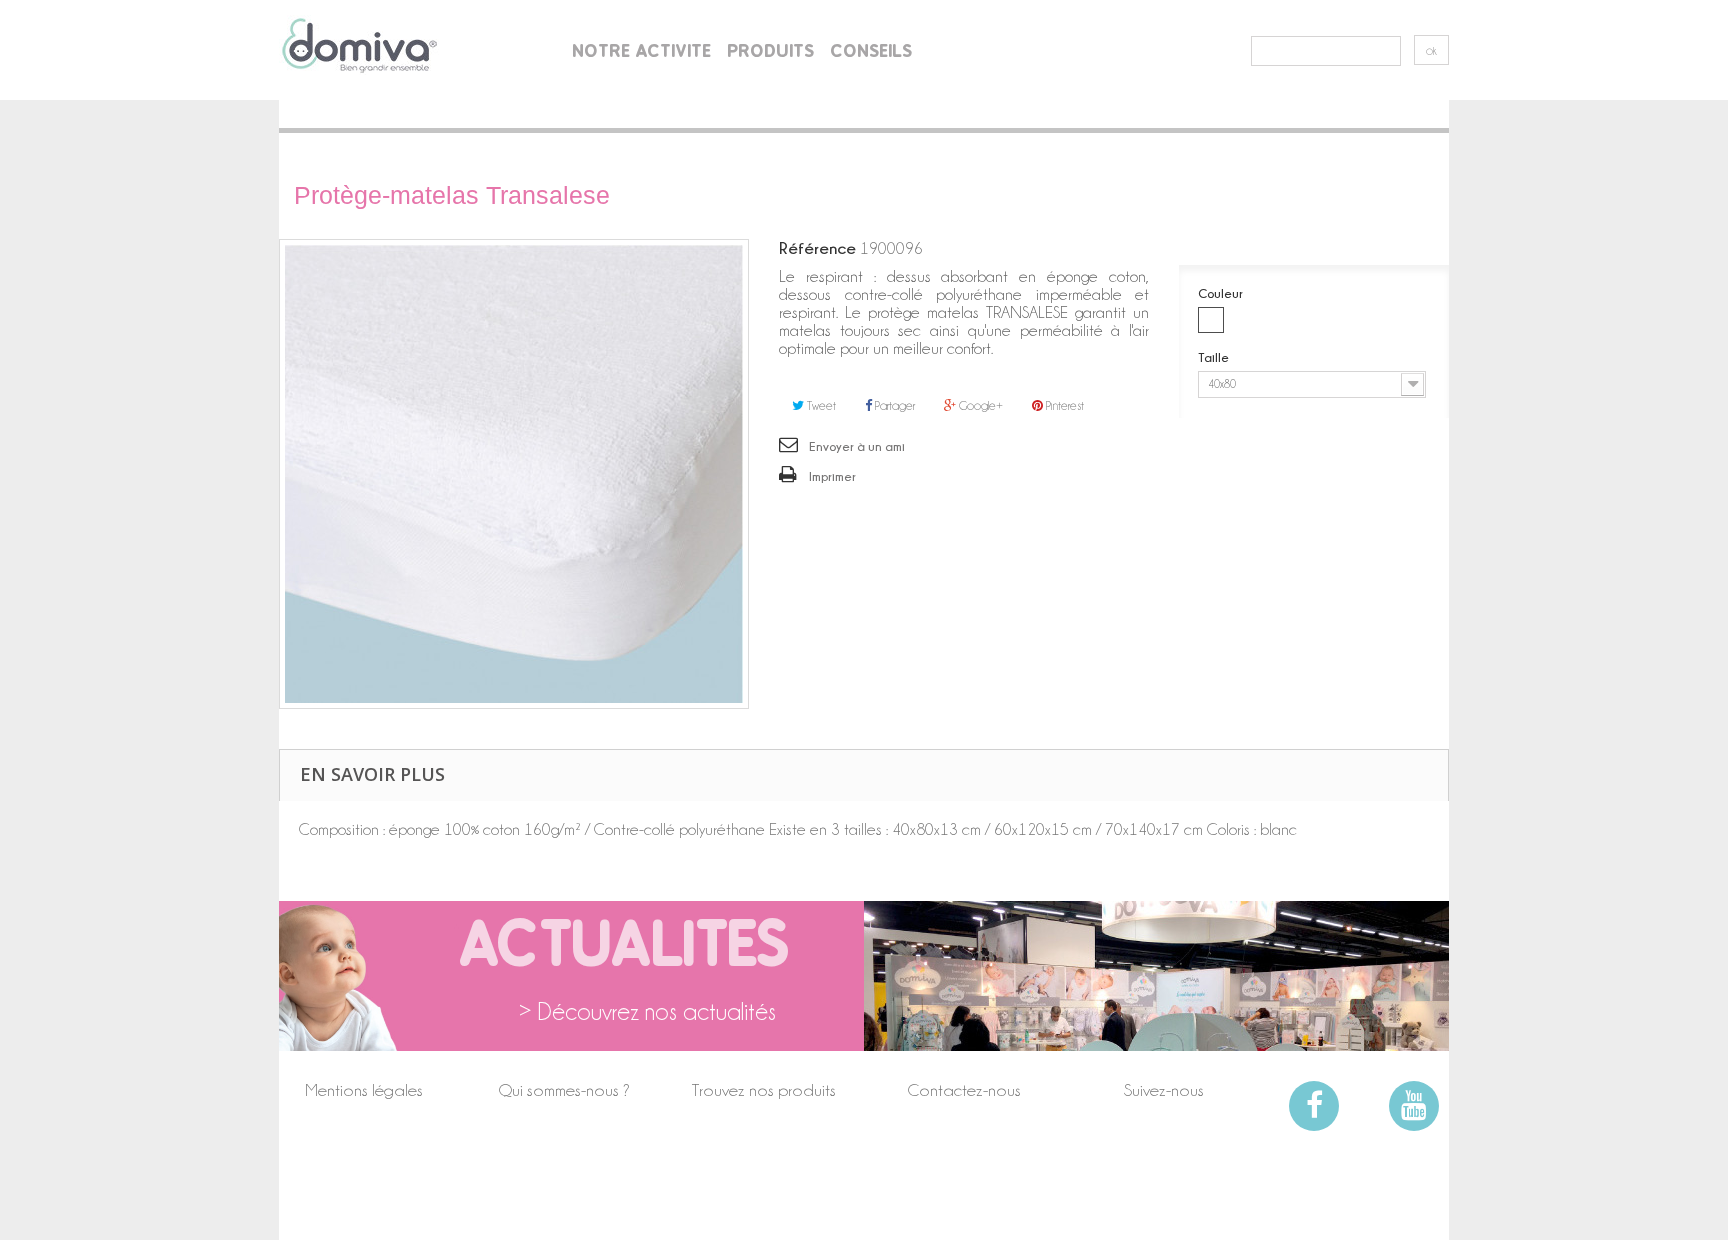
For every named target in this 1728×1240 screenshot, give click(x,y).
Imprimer (832, 476)
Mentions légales (364, 1090)
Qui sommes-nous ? (564, 1090)
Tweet (820, 405)
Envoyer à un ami (857, 446)
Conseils (871, 50)
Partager (893, 405)
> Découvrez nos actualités (647, 1012)
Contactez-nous (964, 1090)
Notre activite (641, 50)
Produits (770, 50)
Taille (1215, 357)
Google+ (979, 405)
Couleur (1222, 293)
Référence (817, 248)
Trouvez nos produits (764, 1090)
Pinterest (1063, 405)
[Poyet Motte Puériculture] (360, 45)
